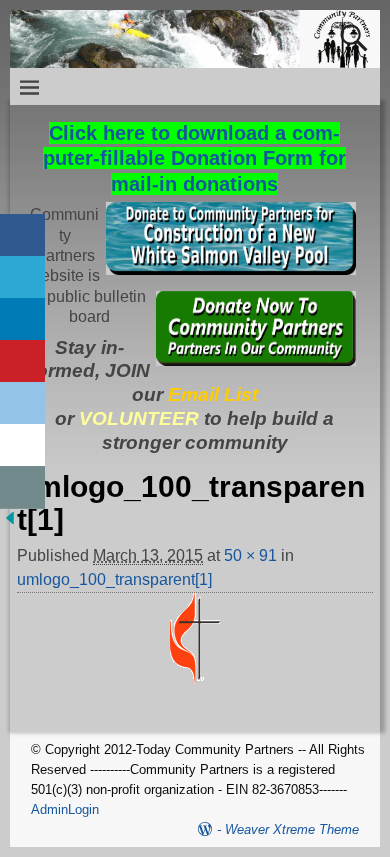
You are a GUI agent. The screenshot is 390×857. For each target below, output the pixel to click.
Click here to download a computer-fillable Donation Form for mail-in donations (194, 158)
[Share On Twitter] (22, 277)
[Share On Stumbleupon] (22, 445)
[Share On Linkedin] (22, 319)
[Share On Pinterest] (22, 361)
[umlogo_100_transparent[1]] (194, 650)
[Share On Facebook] (22, 235)
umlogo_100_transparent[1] (114, 579)
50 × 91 (250, 555)
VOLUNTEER (139, 418)
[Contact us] (22, 487)
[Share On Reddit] (22, 403)
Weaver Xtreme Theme (292, 829)
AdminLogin (65, 809)
